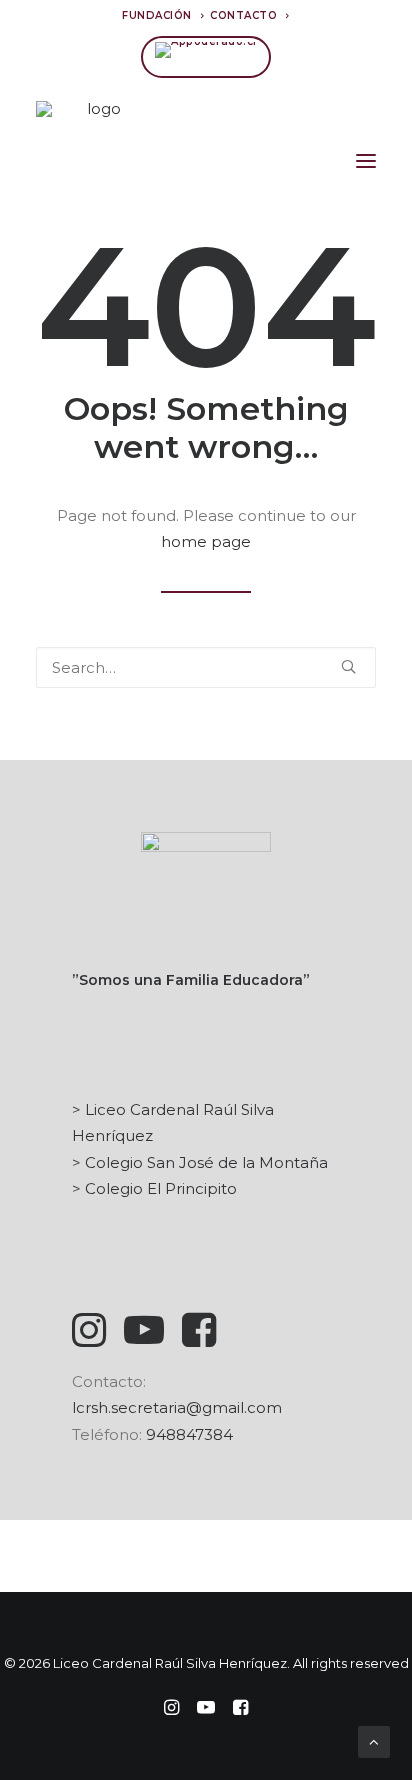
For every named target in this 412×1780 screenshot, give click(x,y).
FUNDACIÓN (157, 15)
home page (206, 541)
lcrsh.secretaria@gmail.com (177, 1407)
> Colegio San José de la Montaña (200, 1162)
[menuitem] (163, 15)
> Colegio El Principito (154, 1188)
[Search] (206, 667)
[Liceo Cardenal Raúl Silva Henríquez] (96, 161)
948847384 (189, 1434)
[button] (366, 161)
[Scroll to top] (374, 1740)
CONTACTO (243, 15)
